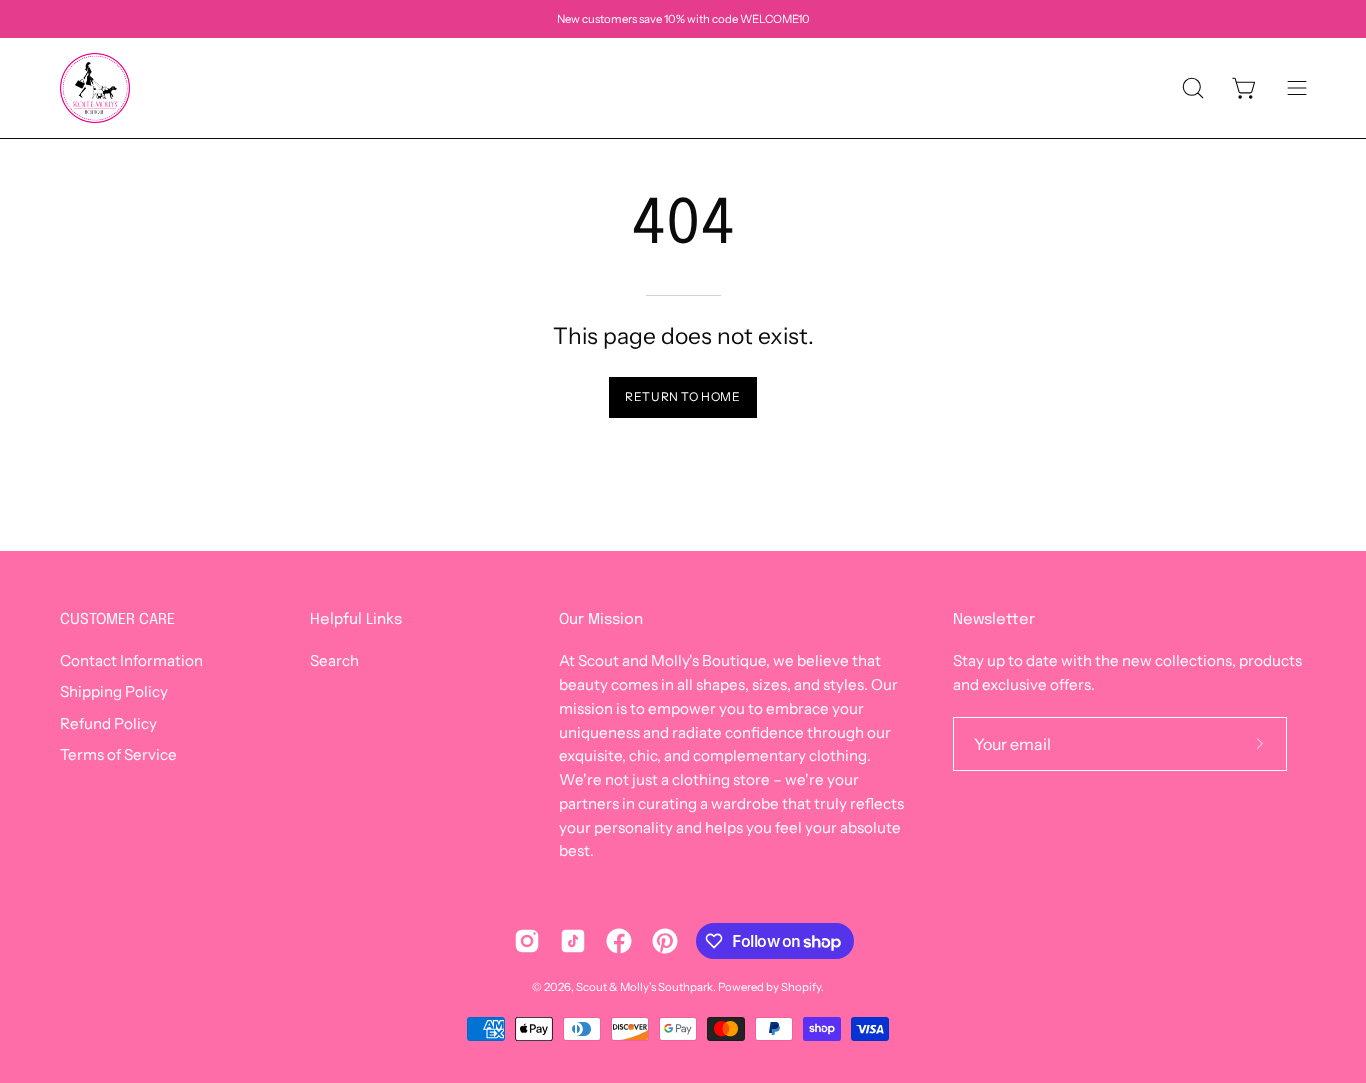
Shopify (801, 987)
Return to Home (682, 396)
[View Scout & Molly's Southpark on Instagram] (527, 941)
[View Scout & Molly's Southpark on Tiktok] (573, 941)
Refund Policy (108, 723)
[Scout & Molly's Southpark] (95, 88)
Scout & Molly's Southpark (644, 987)
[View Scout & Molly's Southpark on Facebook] (619, 941)
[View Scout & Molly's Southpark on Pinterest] (665, 941)
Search (334, 660)
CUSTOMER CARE (117, 620)
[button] (1193, 88)
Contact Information (131, 660)
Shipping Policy (114, 692)
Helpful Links (356, 620)
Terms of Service (118, 754)
